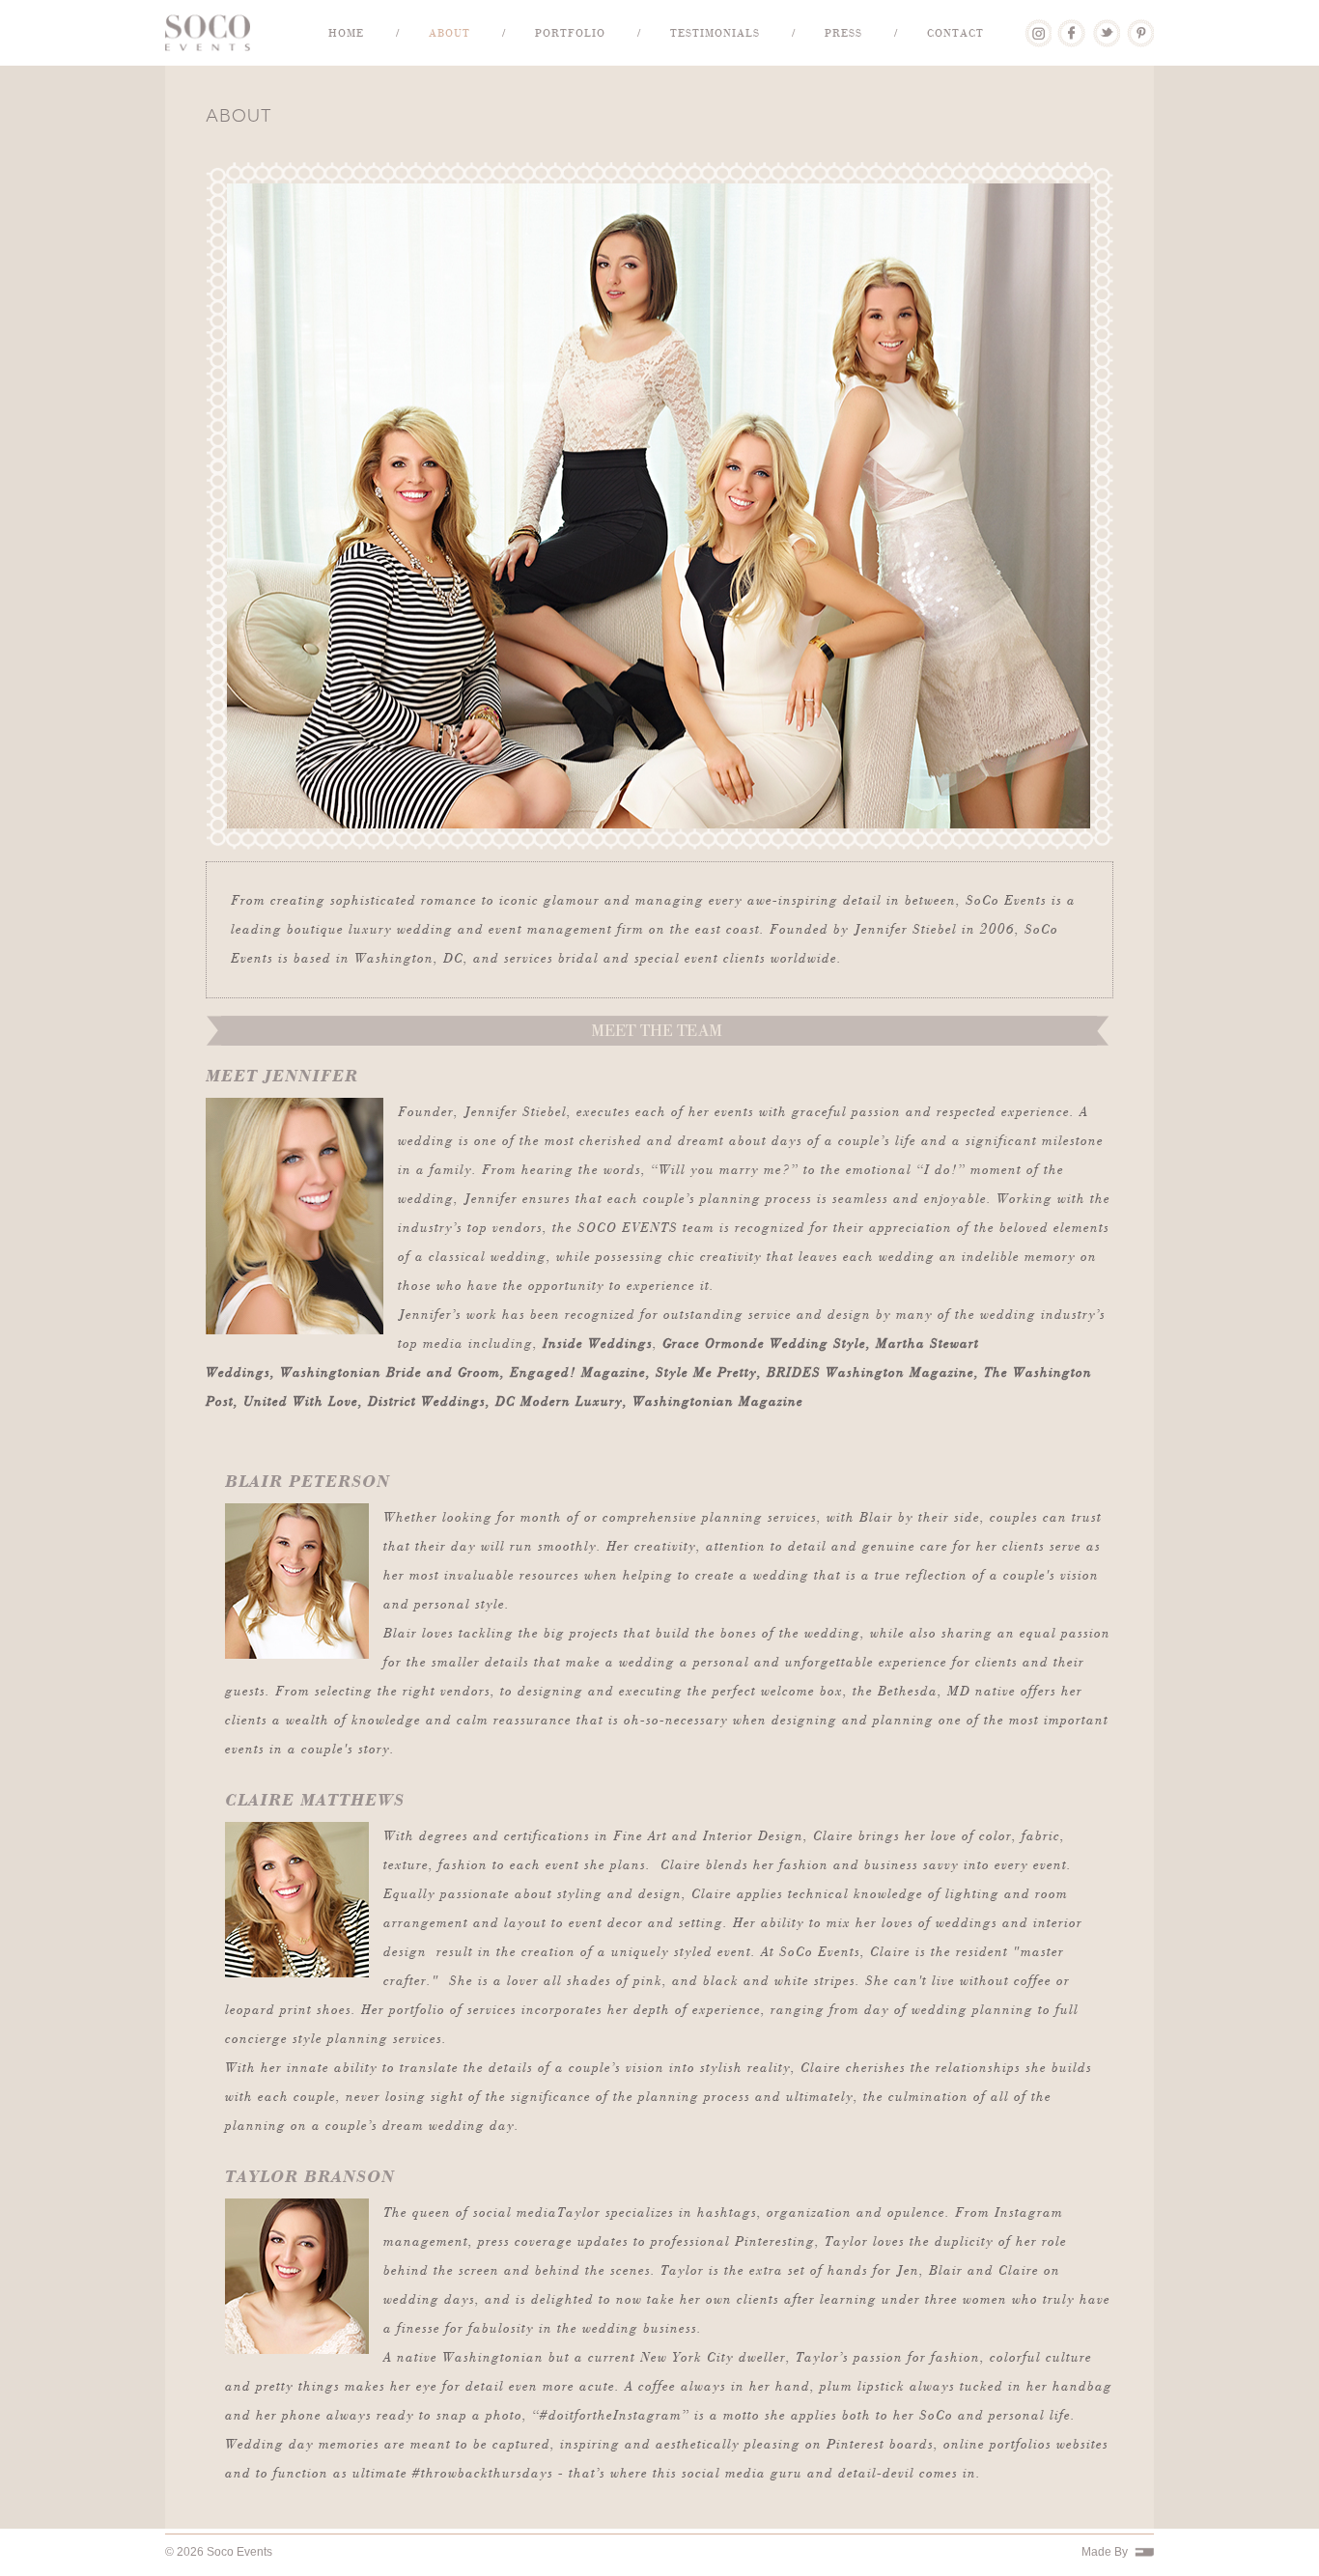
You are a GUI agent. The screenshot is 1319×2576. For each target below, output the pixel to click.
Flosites (1144, 2552)
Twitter (1106, 26)
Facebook (1071, 26)
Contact (955, 33)
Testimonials (715, 33)
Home (346, 33)
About (449, 33)
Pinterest (1140, 26)
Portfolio (570, 33)
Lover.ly (1038, 26)
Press (843, 33)
